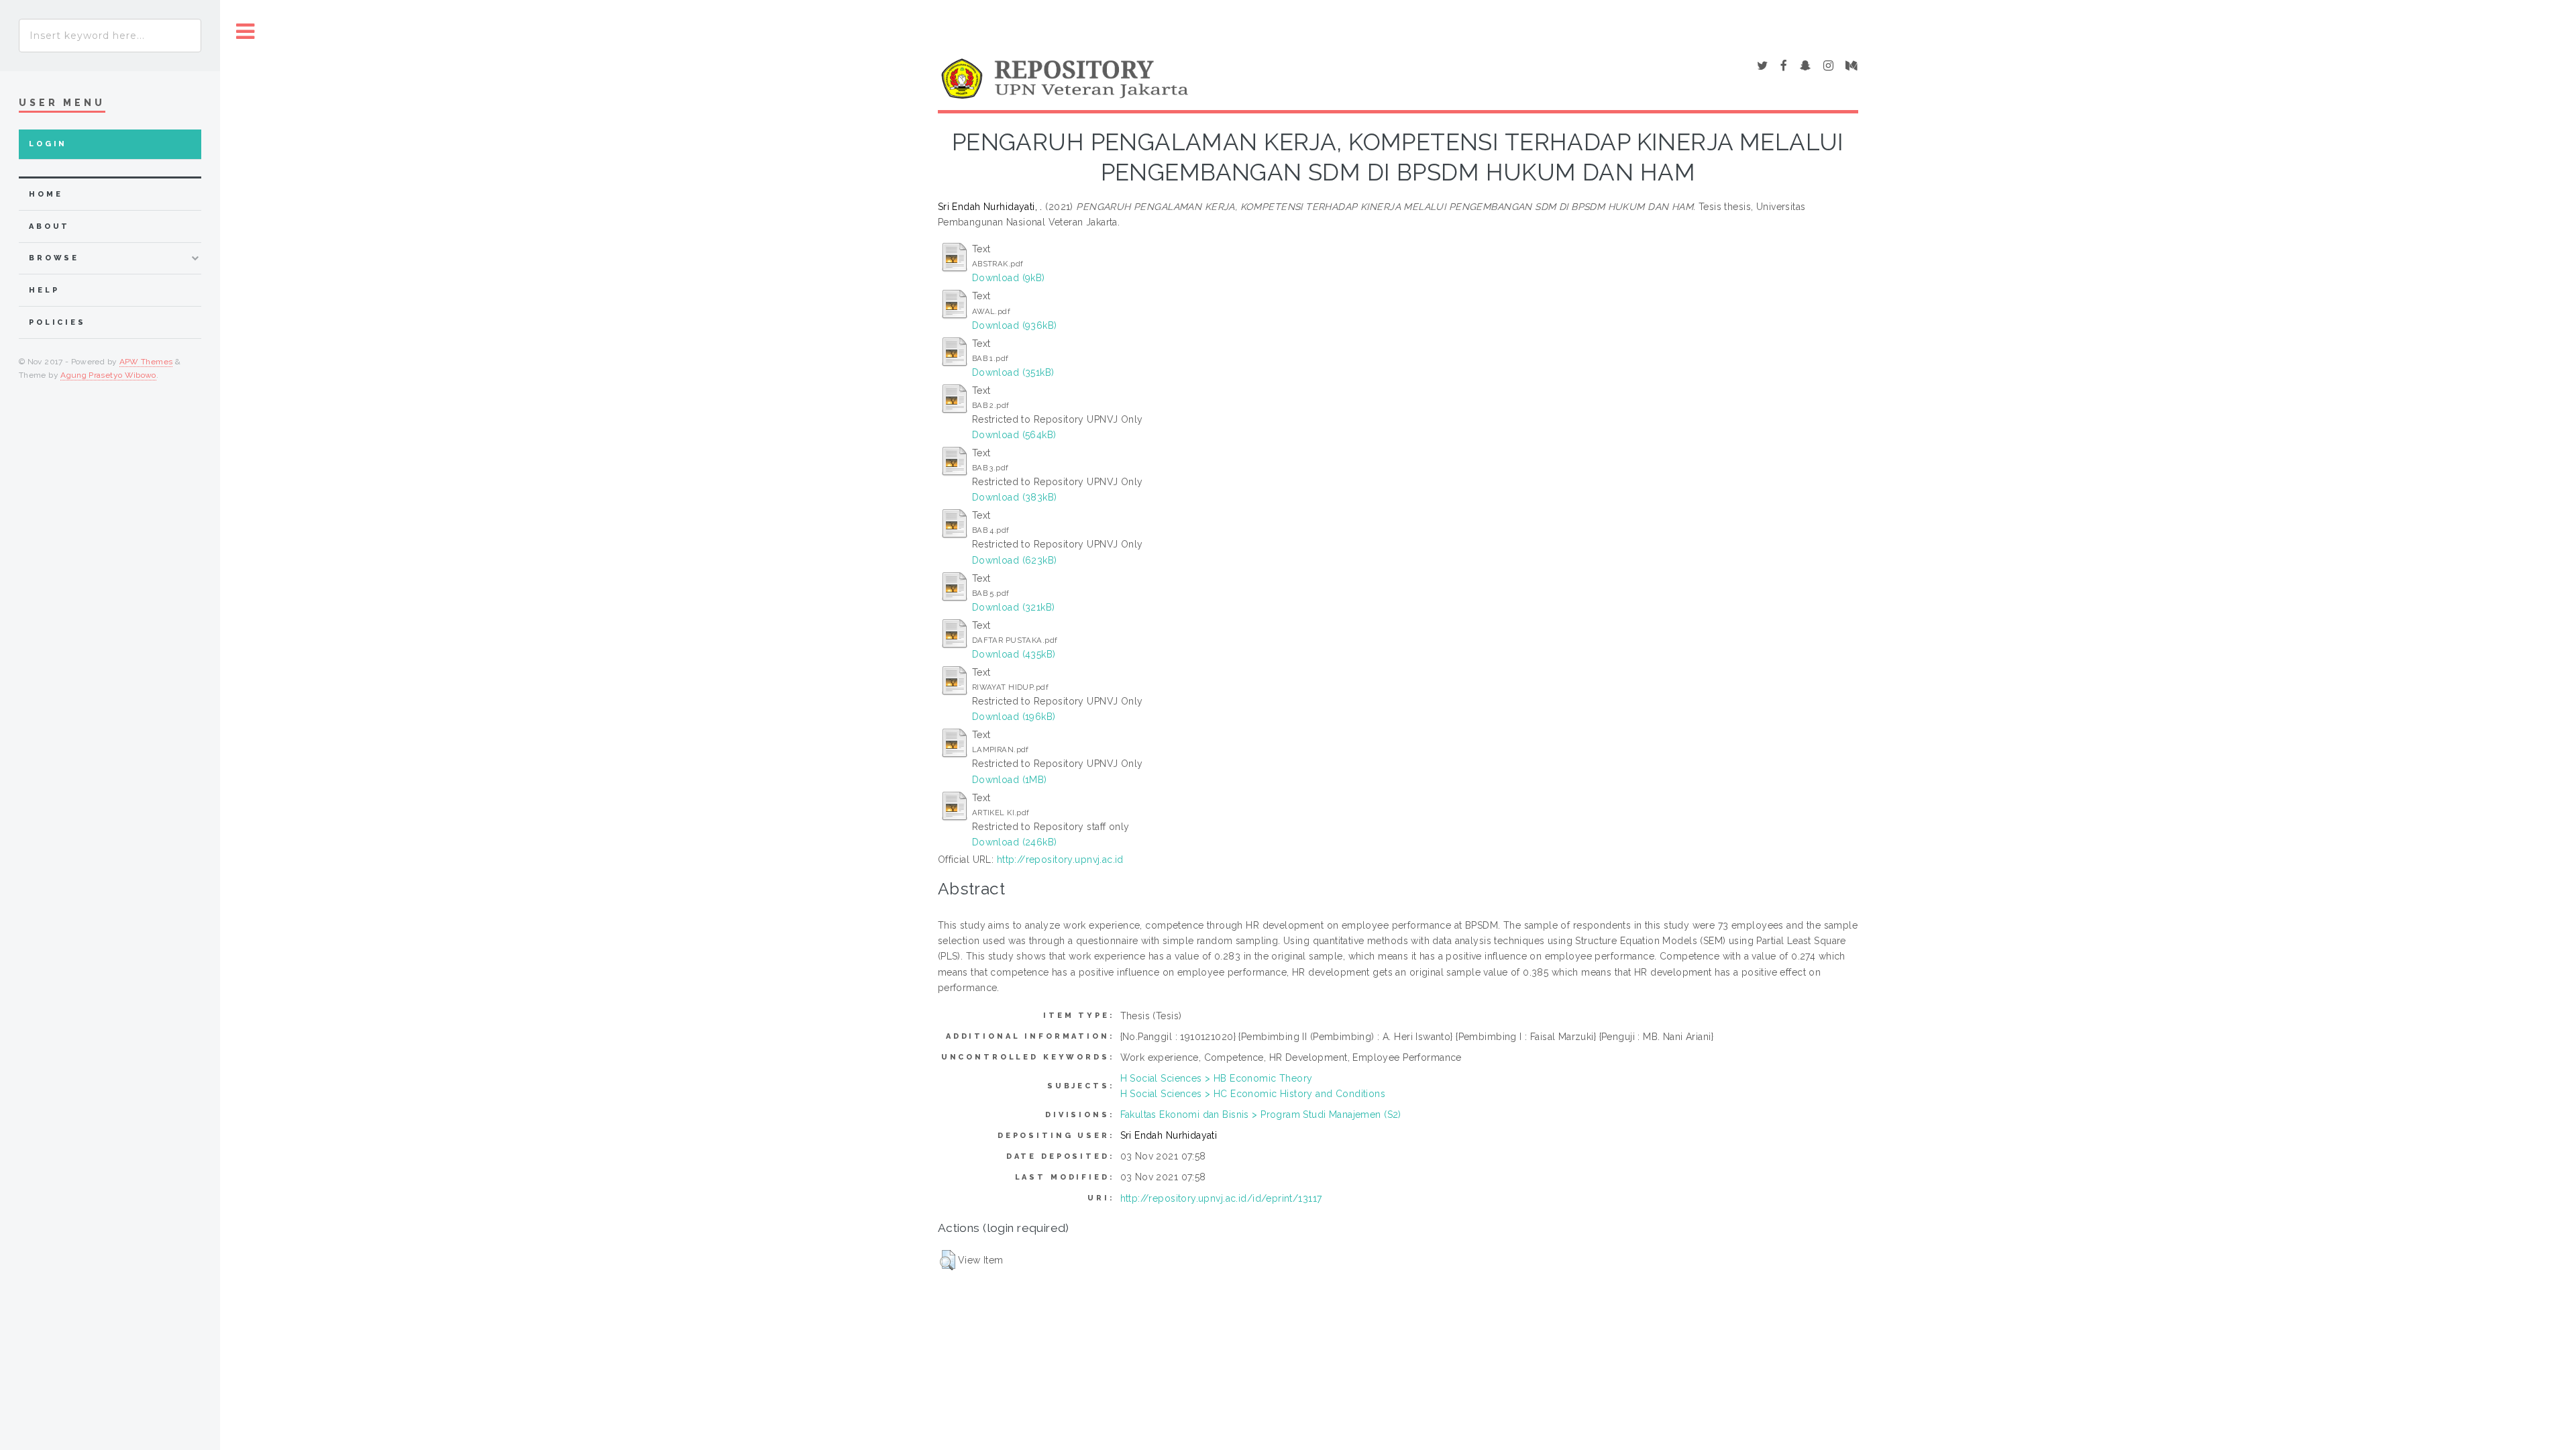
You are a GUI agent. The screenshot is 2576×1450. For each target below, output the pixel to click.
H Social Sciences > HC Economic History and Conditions (1253, 1094)
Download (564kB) (1014, 435)
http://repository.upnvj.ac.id (1060, 860)
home (46, 194)
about (49, 226)
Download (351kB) (1013, 372)
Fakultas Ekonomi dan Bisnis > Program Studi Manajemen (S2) (1261, 1115)
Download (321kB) (1014, 607)
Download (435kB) (1014, 654)
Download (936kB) (1015, 325)
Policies (57, 322)
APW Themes (146, 362)
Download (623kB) (1015, 560)
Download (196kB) (1014, 717)
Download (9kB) (1009, 278)
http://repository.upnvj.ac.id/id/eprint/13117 (1221, 1198)
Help (44, 290)
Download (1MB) (1010, 780)
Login (48, 144)
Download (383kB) (1015, 497)
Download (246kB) (1015, 842)
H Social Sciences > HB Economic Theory (1217, 1078)
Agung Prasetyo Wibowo (108, 375)
